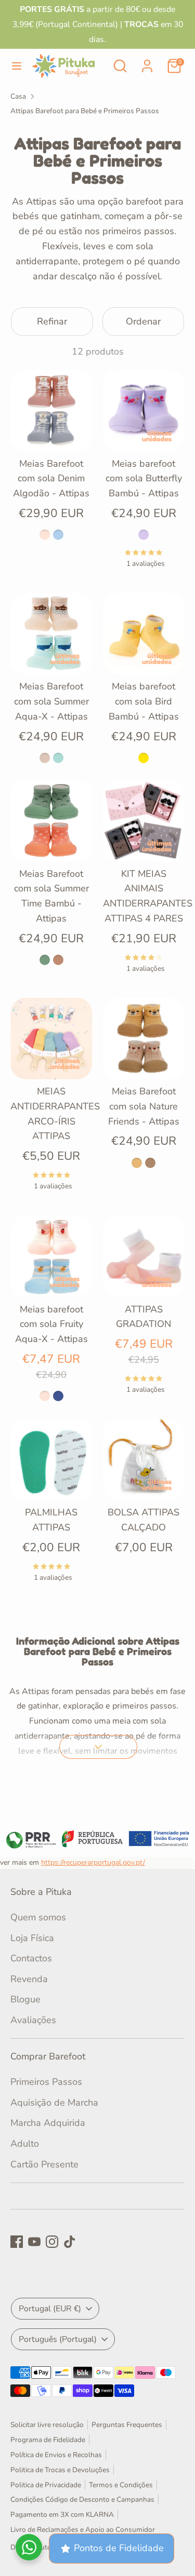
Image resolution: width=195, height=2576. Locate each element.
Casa (18, 96)
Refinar (52, 321)
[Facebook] (17, 2242)
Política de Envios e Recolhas (56, 2455)
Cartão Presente (44, 2164)
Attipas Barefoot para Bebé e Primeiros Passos (85, 111)
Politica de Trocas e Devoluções (60, 2470)
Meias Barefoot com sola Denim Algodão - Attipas (51, 479)
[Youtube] (34, 2242)
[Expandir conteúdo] (98, 1747)
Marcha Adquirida (48, 2123)
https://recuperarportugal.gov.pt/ (93, 1862)
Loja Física (32, 1938)
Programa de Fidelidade (48, 2440)
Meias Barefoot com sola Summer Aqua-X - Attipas (51, 701)
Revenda (29, 1979)
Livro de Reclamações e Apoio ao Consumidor (83, 2530)
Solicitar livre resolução (47, 2425)
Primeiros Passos (46, 2082)
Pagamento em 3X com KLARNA (62, 2514)
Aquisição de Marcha (54, 2103)
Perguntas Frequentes (127, 2425)
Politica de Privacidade (46, 2485)
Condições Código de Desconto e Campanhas (82, 2499)
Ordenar (143, 321)
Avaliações (33, 2020)
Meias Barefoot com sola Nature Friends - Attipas (144, 1106)
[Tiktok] (70, 2242)
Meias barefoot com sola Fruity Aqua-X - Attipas (51, 1324)
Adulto (25, 2144)
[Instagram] (52, 2242)
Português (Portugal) (58, 2339)
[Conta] (147, 63)
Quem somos (38, 1917)
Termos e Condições (121, 2485)
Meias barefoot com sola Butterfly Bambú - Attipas (144, 479)
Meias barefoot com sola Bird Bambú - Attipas (144, 701)
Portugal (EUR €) (50, 2309)
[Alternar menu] (17, 66)
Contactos (31, 1958)
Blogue (25, 1999)
